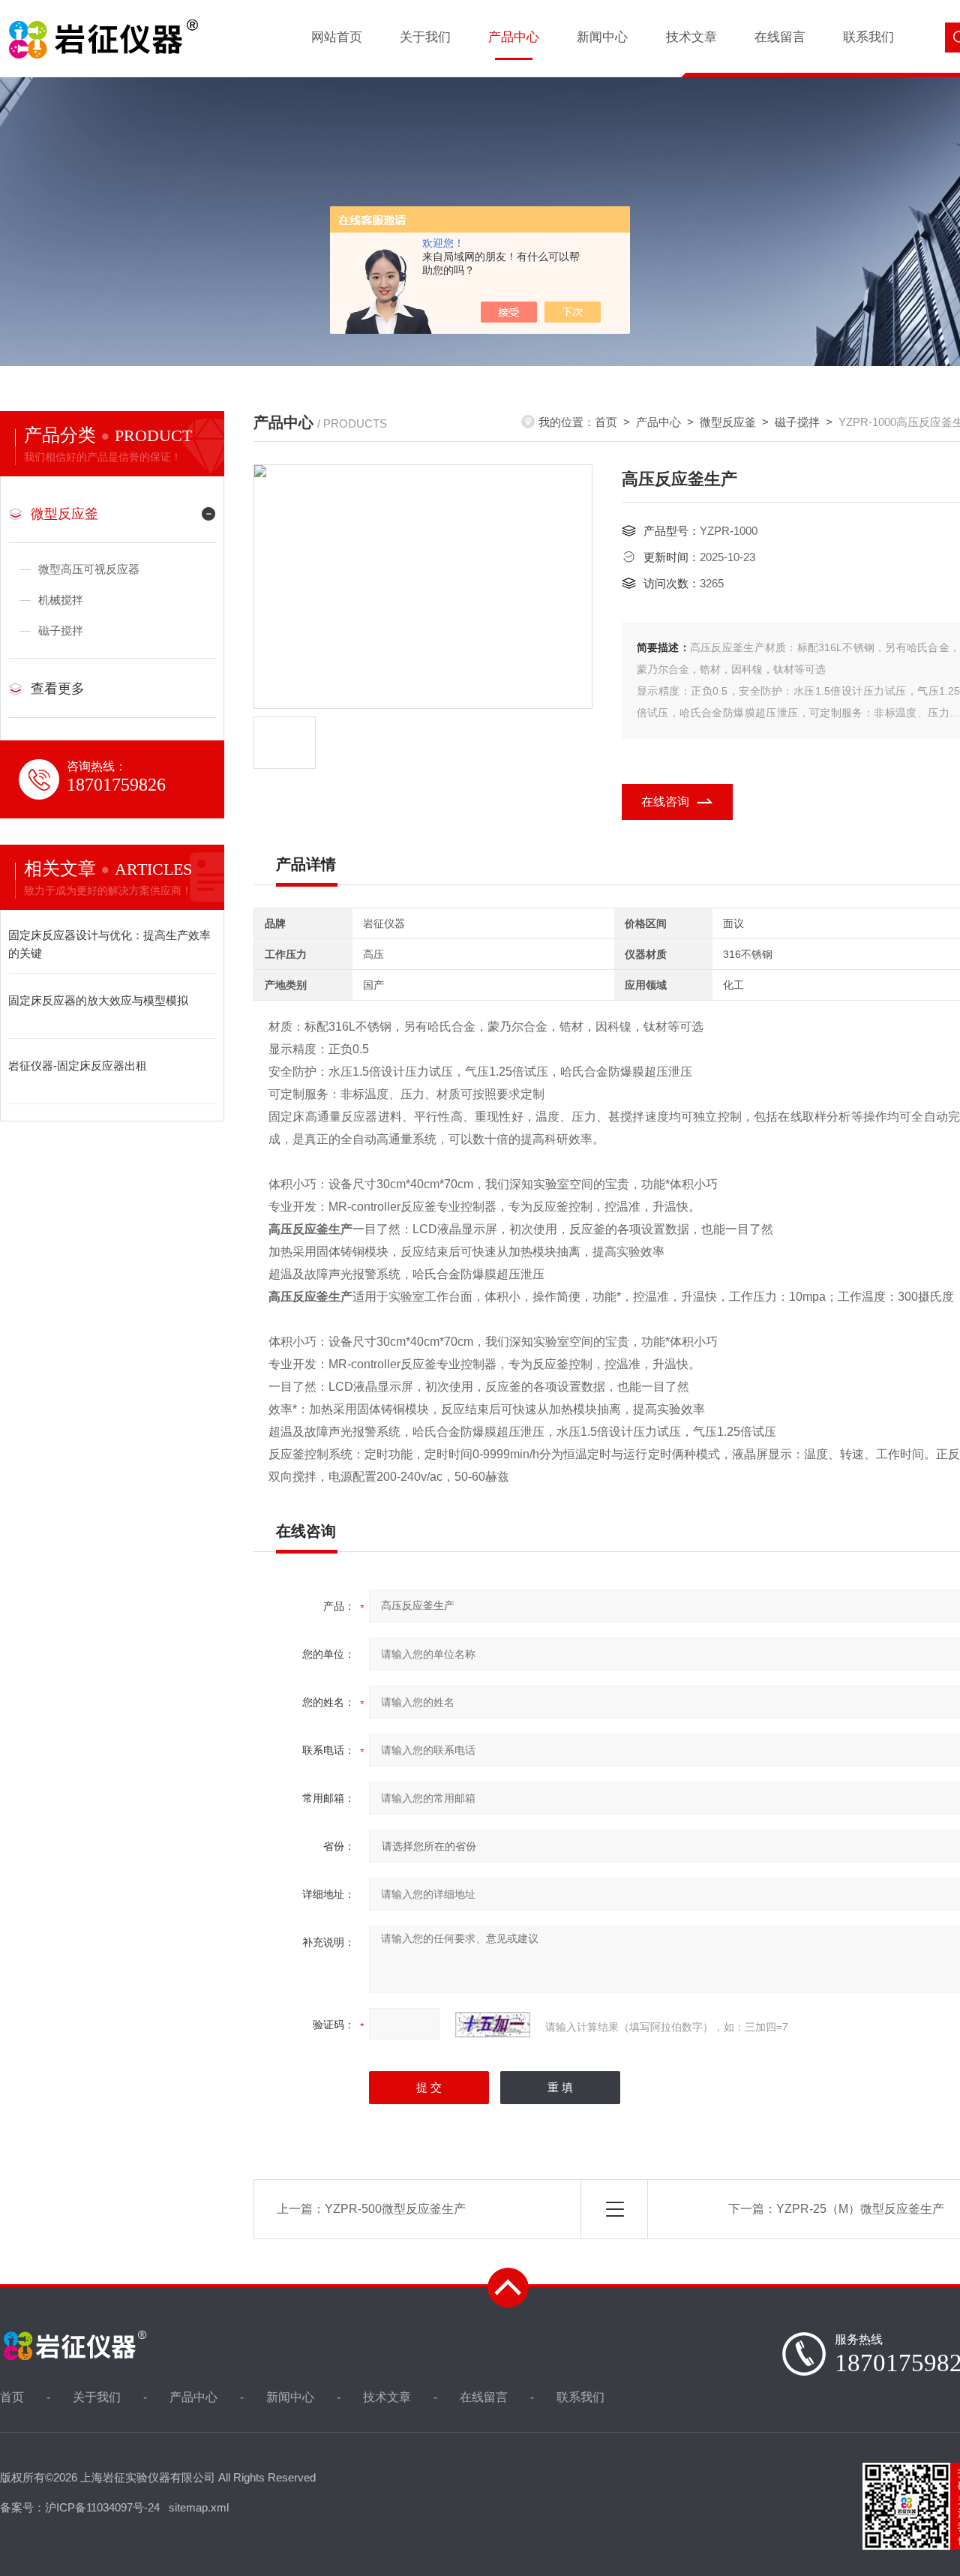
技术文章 (691, 37)
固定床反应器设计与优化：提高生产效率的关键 (109, 944)
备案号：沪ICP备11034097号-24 (80, 2507)
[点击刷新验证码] (493, 2025)
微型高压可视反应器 (89, 569)
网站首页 (337, 37)
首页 (606, 422)
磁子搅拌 (797, 422)
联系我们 (868, 37)
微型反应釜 (728, 422)
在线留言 (780, 37)
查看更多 (58, 689)
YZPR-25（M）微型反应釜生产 (860, 2209)
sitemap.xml (199, 2507)
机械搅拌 (61, 600)
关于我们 (425, 37)
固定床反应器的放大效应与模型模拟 (98, 1000)
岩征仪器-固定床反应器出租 (78, 1066)
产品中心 (514, 37)
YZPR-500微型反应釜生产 (395, 2209)
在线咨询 (665, 802)
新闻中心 (602, 37)
